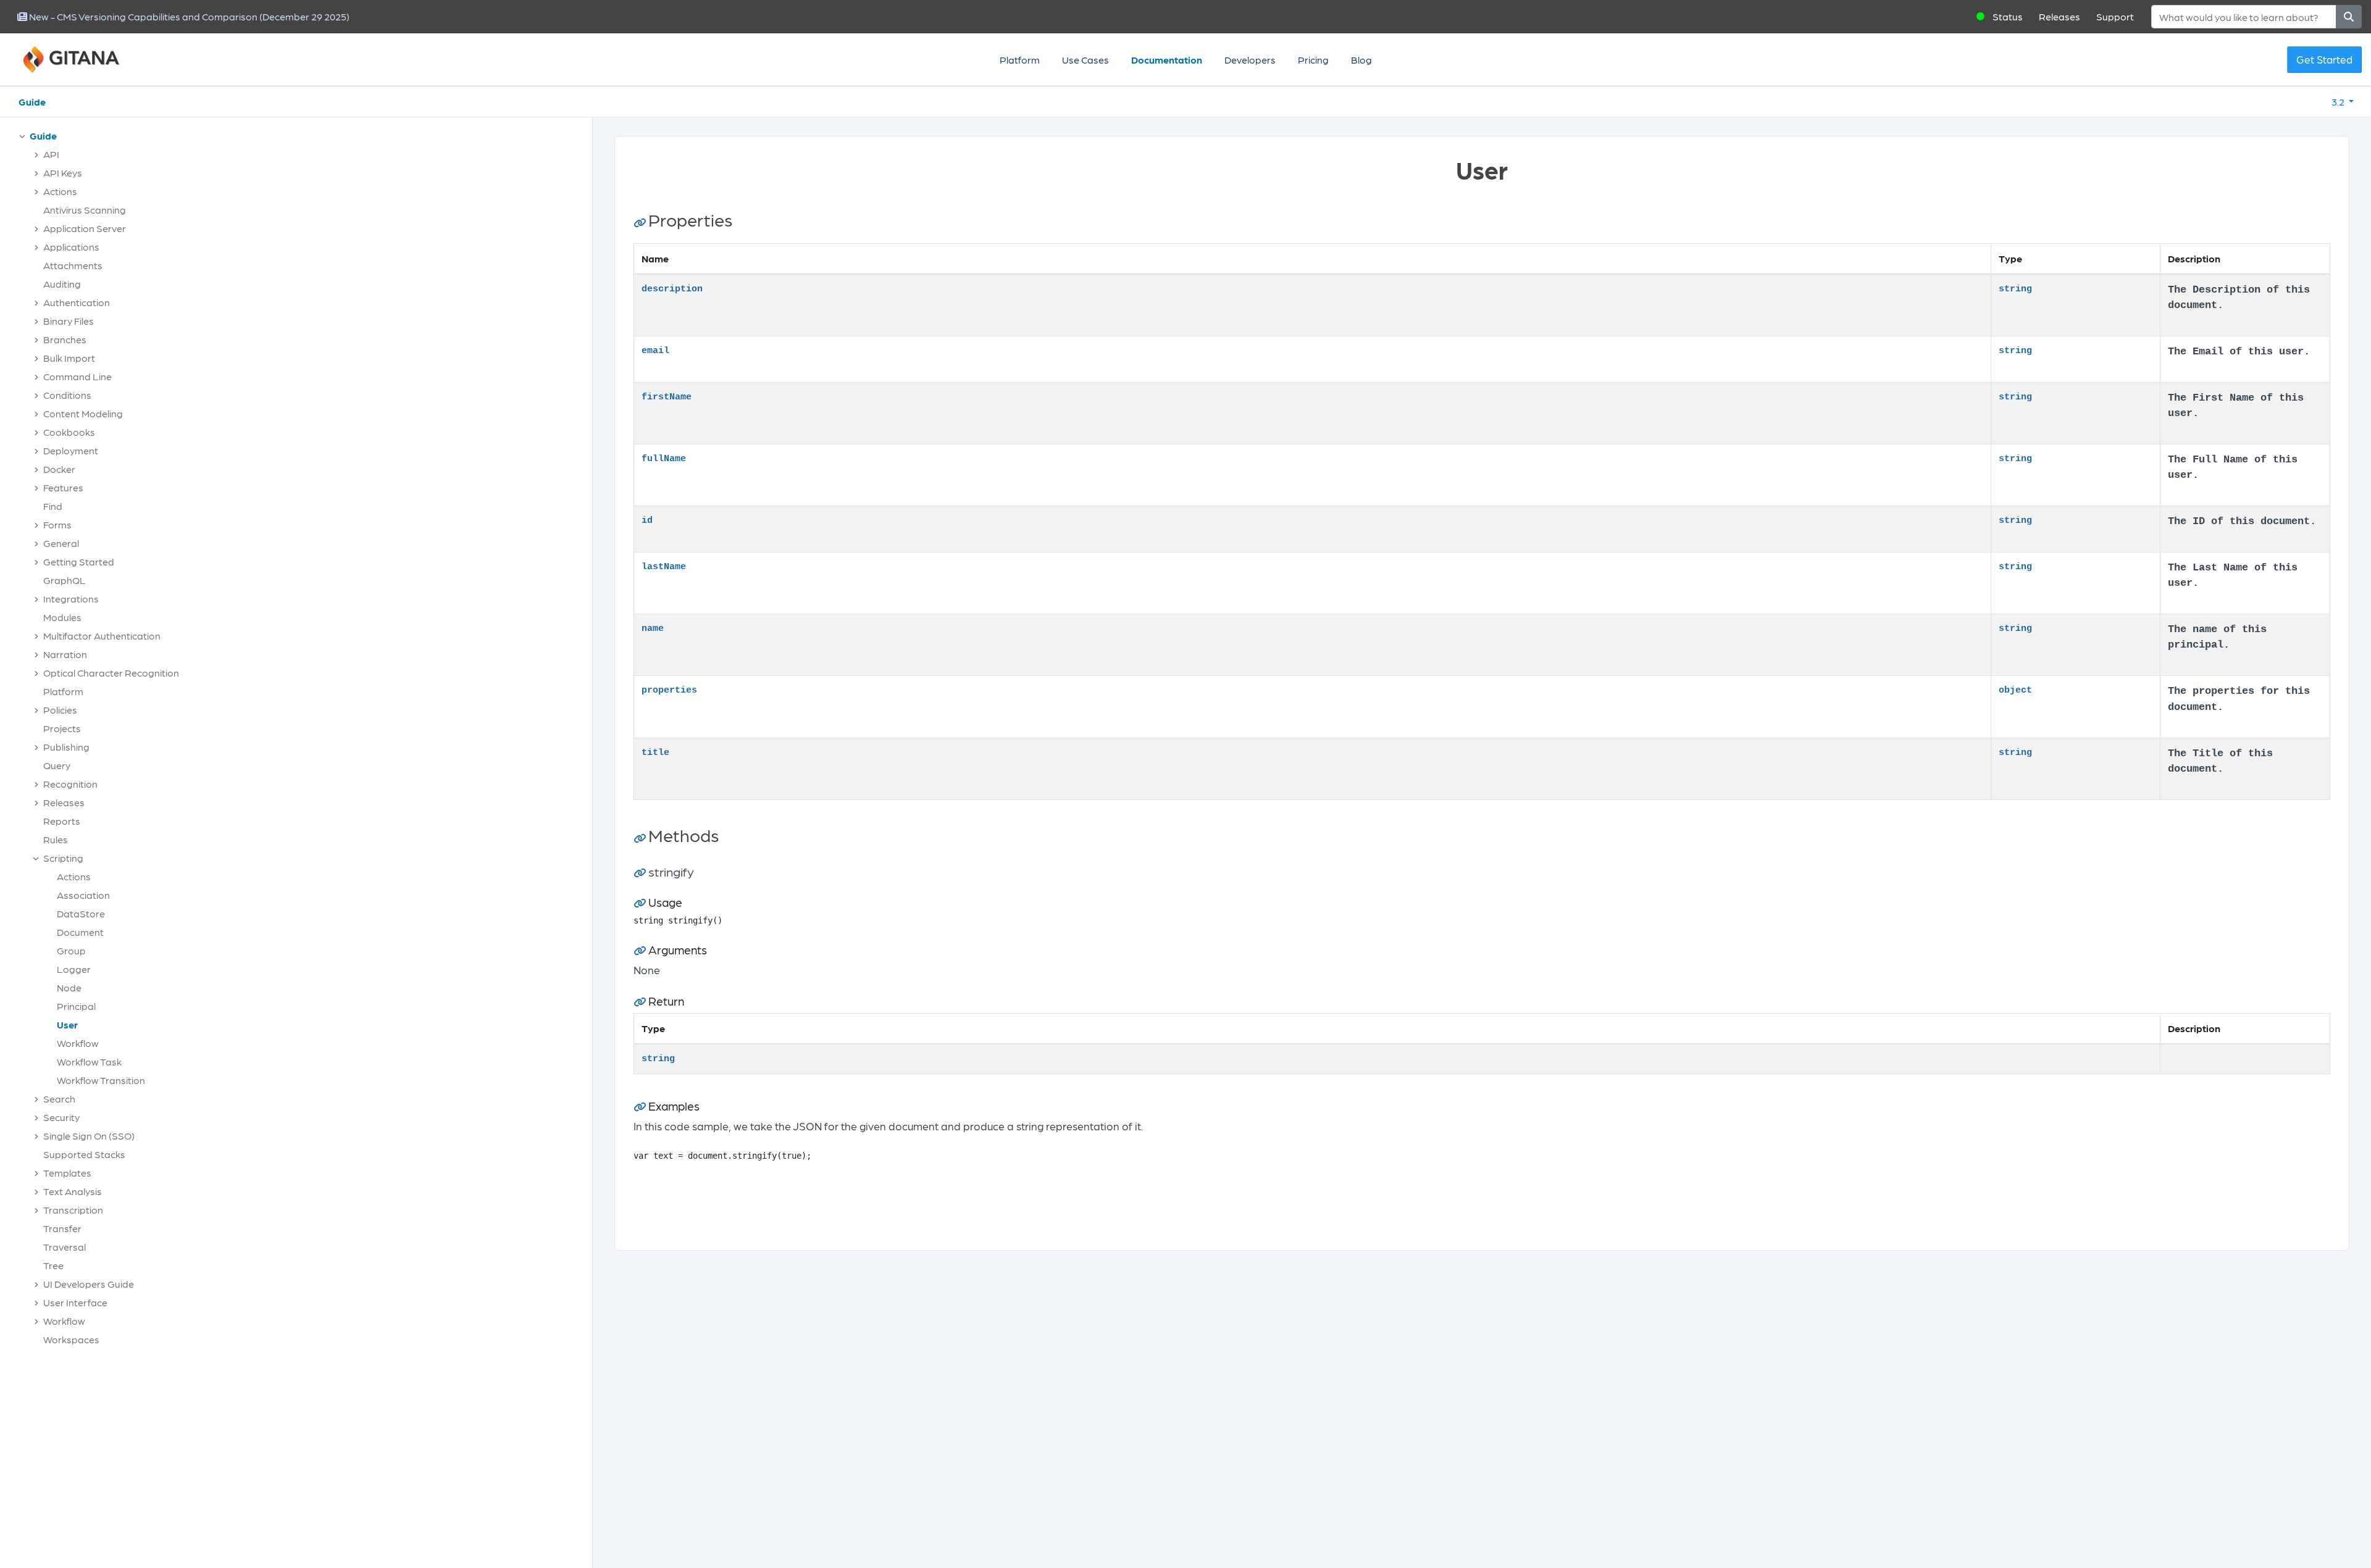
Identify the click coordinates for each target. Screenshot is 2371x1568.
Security (61, 1117)
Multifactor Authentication (102, 636)
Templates (67, 1173)
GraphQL (65, 580)
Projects (62, 728)
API (51, 154)
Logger (74, 969)
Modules (62, 617)
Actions (60, 191)
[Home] (86, 60)
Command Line (77, 376)
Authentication (77, 302)
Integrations (71, 598)
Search (59, 1099)
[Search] (2349, 17)
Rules (56, 839)
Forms (57, 524)
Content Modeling (83, 413)
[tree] (302, 741)
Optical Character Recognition (111, 673)
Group (71, 950)
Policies (60, 710)
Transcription (73, 1210)
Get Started (2324, 59)
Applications (71, 247)
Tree (53, 1265)
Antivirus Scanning (85, 210)
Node (69, 987)
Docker (59, 469)
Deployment (71, 450)
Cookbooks (69, 432)
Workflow (78, 1043)
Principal (76, 1006)
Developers (1250, 60)
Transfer (62, 1228)
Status (2008, 16)
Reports (62, 821)
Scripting (63, 858)
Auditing (62, 284)
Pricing (1313, 60)
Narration (65, 654)
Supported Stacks (84, 1154)
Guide (32, 102)
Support (2115, 16)
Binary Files (69, 321)
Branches (65, 339)
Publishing (66, 747)
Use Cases (1085, 60)
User (67, 1024)
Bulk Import (69, 358)
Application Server (85, 228)
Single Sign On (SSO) (89, 1136)
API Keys (63, 173)
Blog (1361, 60)
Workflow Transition (101, 1080)
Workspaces (71, 1339)
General (61, 543)
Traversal (65, 1247)
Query (57, 765)
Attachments (73, 265)
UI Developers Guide (89, 1284)
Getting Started (79, 561)
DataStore (81, 913)
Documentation (1167, 60)
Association (83, 895)
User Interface (75, 1302)
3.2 (2339, 102)
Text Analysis (73, 1191)
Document (80, 932)
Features (63, 487)
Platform (1020, 60)
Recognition (70, 784)
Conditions (67, 395)
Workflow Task (89, 1061)
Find (53, 506)
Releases (2059, 16)
